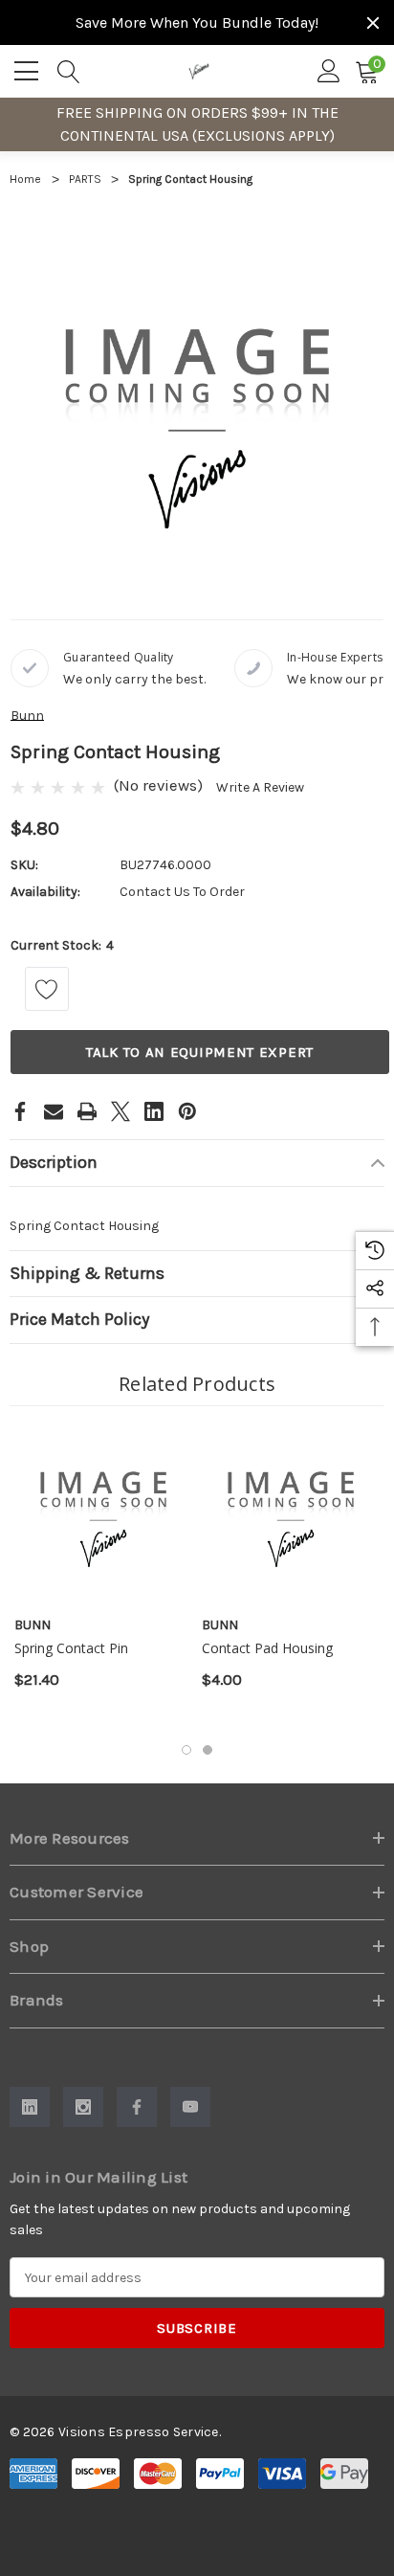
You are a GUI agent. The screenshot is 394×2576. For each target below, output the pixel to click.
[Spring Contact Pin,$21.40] (103, 1514)
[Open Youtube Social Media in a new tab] (190, 2107)
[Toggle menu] (29, 68)
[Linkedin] (154, 1111)
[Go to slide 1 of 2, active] (186, 1750)
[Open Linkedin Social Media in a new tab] (30, 2107)
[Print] (87, 1111)
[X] (120, 1111)
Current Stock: (62, 945)
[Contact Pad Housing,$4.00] (291, 1514)
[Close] (373, 23)
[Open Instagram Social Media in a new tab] (83, 2107)
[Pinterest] (187, 1111)
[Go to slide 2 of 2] (208, 1750)
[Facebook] (20, 1111)
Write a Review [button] (260, 787)
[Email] (54, 1111)
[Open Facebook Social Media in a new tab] (137, 2107)
